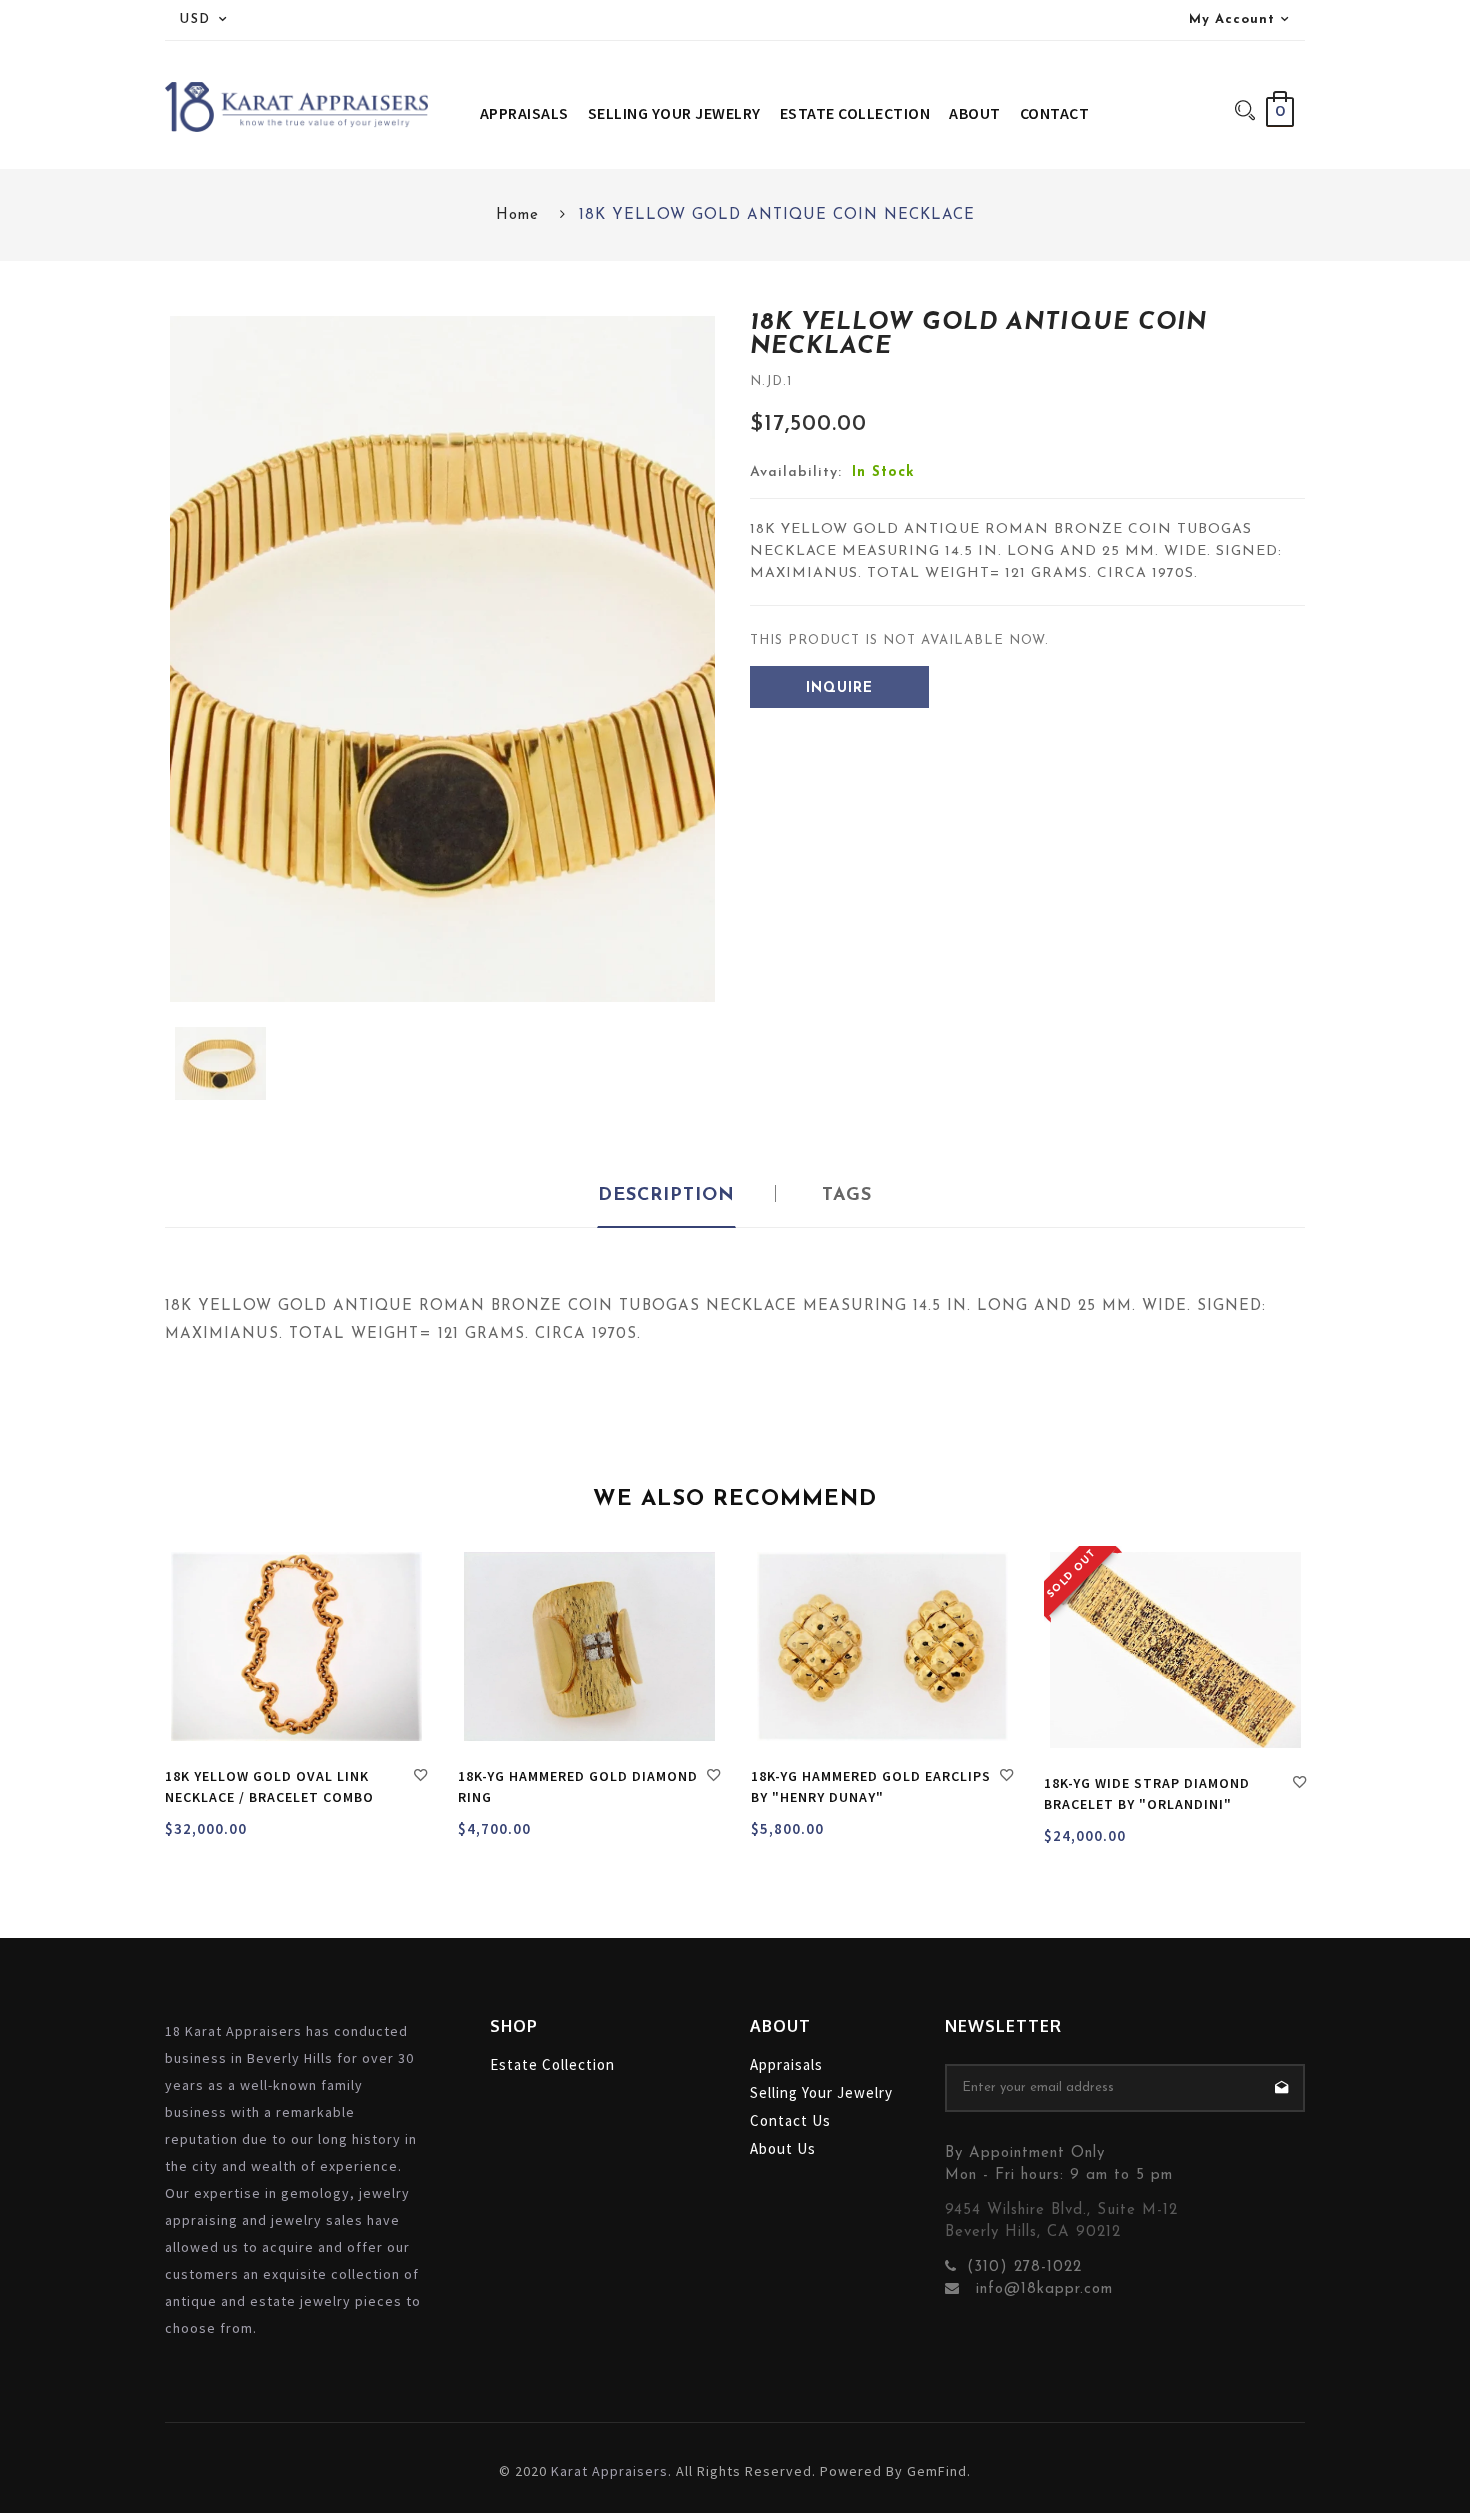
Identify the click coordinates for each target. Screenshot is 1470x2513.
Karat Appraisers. (611, 2471)
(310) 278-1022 (1024, 2267)
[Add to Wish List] (421, 1778)
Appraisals (786, 2064)
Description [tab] (666, 1196)
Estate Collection (552, 2064)
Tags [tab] (847, 1196)
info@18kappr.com (1041, 2289)
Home (517, 215)
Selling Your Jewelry (821, 2092)
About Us (783, 2148)
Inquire (839, 688)
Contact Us (790, 2120)
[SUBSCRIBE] (1281, 2088)
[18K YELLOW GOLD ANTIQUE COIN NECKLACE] (220, 1064)
